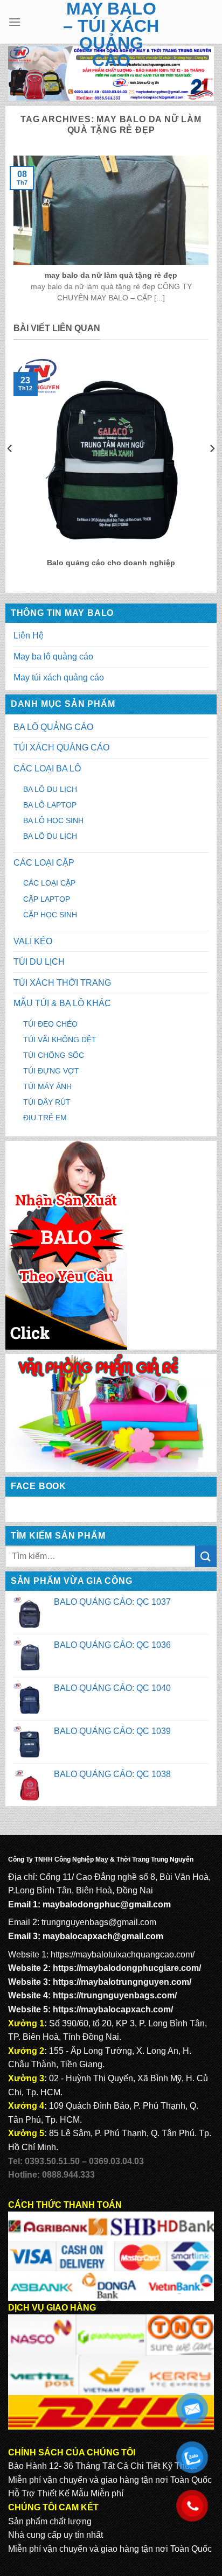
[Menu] (15, 22)
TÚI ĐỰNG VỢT (51, 1071)
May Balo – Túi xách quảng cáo (111, 34)
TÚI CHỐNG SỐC (54, 1055)
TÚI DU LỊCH (39, 962)
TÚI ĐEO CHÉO (50, 1024)
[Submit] (206, 1556)
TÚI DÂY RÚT (47, 1102)
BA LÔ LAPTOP (50, 805)
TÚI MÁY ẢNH (47, 1086)
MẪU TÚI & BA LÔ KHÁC (62, 1003)
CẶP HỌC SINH (50, 915)
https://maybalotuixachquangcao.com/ (123, 1954)
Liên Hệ (29, 636)
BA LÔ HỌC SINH (53, 820)
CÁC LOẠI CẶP (44, 863)
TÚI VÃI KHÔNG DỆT (60, 1040)
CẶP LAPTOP (47, 899)
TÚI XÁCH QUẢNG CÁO (61, 747)
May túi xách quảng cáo (59, 678)
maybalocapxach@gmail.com (103, 1936)
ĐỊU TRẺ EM (45, 1118)
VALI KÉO (33, 941)
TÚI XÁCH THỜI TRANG (62, 983)
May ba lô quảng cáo (53, 657)
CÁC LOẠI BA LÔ (47, 768)
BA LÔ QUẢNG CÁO (53, 727)
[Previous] (10, 470)
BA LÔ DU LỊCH (50, 789)
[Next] (212, 470)
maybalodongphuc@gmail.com (107, 1904)
